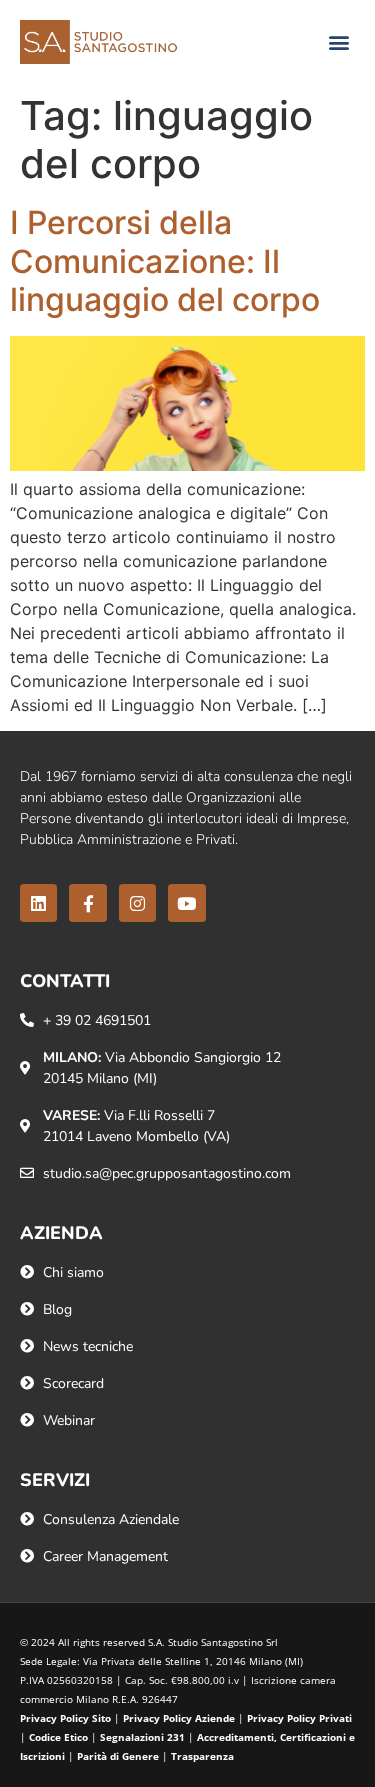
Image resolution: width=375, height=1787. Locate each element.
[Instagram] (137, 902)
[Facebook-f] (87, 902)
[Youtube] (186, 902)
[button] (338, 42)
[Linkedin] (38, 902)
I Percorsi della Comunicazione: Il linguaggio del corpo (165, 261)
